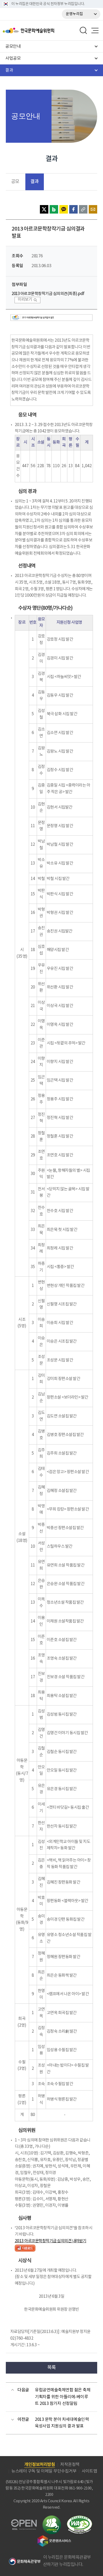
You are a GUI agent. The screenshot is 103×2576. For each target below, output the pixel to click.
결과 (34, 182)
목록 (52, 2368)
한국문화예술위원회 (42, 31)
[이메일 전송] (93, 209)
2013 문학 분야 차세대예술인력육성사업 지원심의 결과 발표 (62, 2423)
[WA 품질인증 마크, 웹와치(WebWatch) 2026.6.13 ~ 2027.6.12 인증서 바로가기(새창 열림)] (79, 2518)
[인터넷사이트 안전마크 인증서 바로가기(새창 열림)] (52, 2519)
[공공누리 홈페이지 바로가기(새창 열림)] (24, 2522)
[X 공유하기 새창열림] (44, 209)
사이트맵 (89, 2471)
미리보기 (25, 300)
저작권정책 (70, 2465)
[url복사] (83, 209)
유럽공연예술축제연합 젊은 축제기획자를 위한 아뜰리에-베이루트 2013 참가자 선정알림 (63, 2397)
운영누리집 (74, 14)
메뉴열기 (95, 31)
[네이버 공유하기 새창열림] (54, 209)
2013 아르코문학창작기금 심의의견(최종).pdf (48, 294)
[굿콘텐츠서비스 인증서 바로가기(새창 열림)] (54, 2538)
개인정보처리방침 (40, 2465)
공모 (15, 182)
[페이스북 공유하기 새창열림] (73, 209)
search (83, 31)
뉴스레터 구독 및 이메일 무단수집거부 (44, 2471)
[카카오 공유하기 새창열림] (64, 209)
